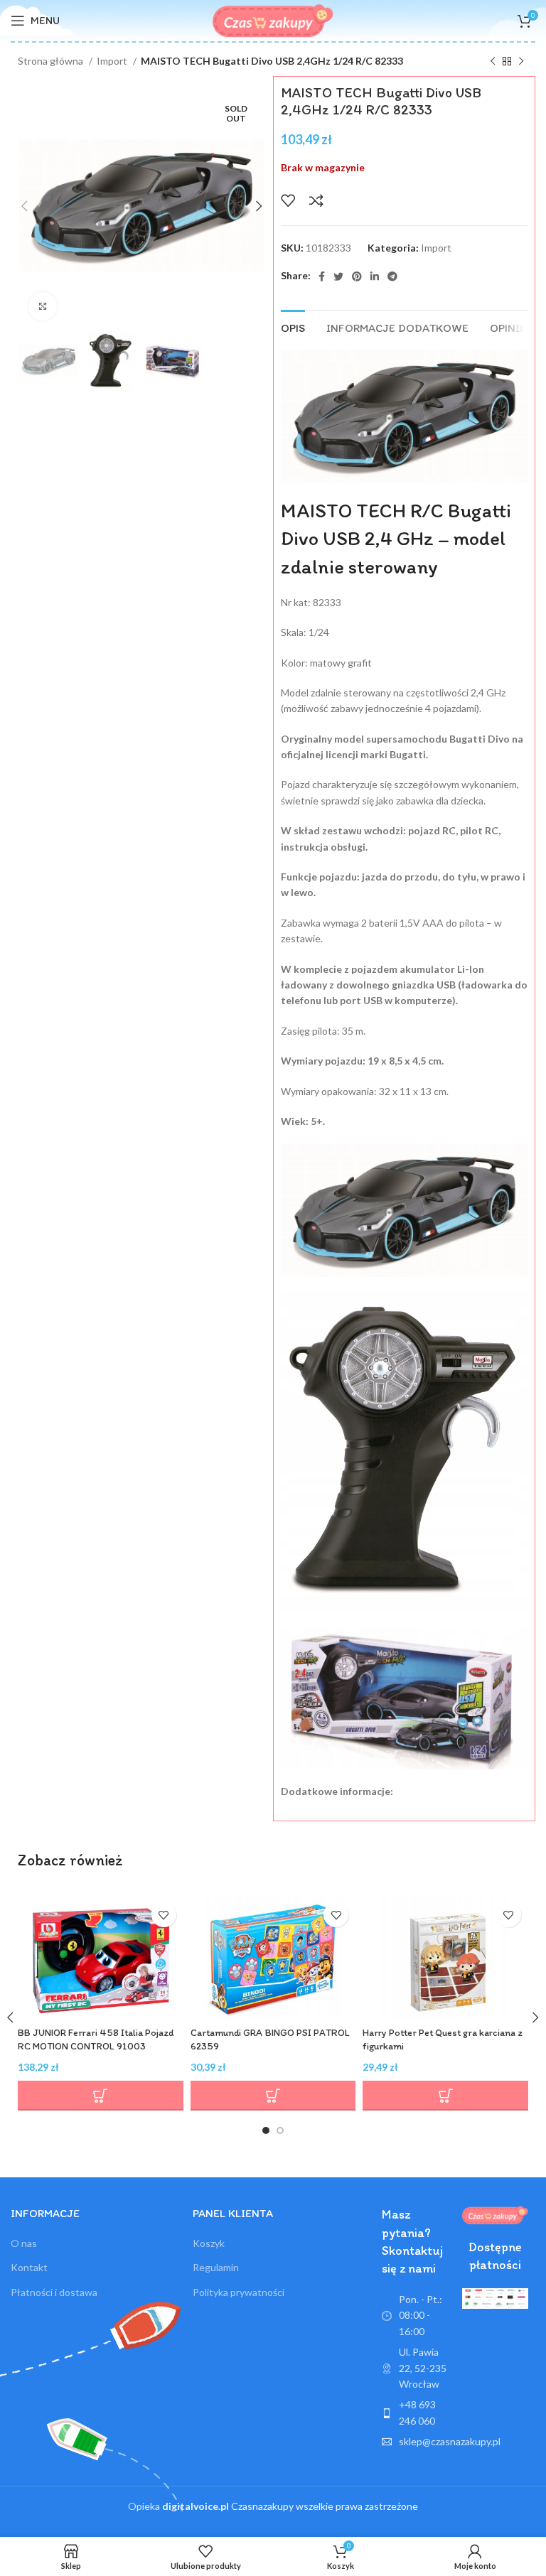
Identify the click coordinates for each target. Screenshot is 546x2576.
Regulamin (216, 2267)
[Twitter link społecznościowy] (338, 276)
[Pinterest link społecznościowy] (357, 276)
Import (113, 61)
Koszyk (209, 2243)
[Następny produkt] (521, 62)
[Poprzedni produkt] (493, 62)
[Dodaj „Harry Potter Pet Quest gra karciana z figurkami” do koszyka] (445, 2096)
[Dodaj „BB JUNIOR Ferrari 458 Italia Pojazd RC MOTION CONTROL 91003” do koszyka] (101, 2096)
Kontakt (29, 2267)
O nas (24, 2243)
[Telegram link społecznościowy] (392, 276)
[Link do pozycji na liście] (415, 2413)
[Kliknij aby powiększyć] (43, 306)
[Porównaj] (316, 200)
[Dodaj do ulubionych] (288, 200)
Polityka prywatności (239, 2292)
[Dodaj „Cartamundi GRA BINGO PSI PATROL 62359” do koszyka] (273, 2096)
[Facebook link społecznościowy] (322, 276)
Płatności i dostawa (54, 2292)
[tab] (293, 326)
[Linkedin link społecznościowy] (375, 276)
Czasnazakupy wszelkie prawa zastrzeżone (290, 2506)
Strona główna (52, 61)
